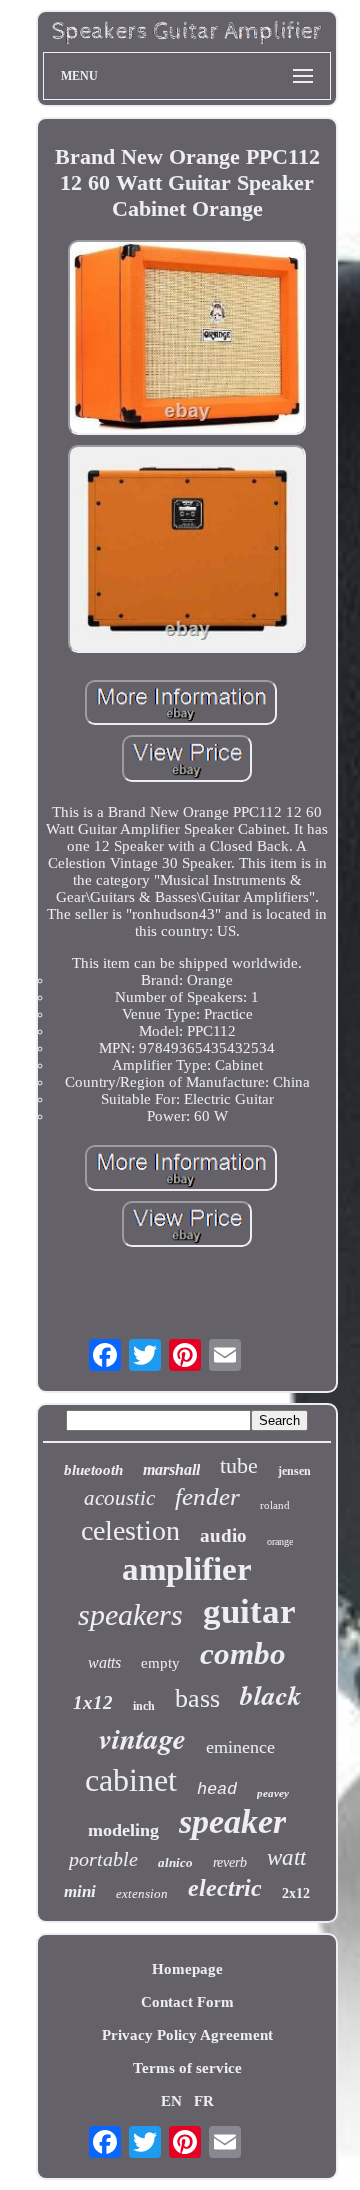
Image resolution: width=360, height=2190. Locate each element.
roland (275, 1505)
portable (103, 1859)
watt (286, 1857)
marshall (171, 1469)
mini (80, 1891)
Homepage (187, 1969)
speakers (130, 1614)
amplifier (187, 1569)
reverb (230, 1862)
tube (239, 1465)
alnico (175, 1862)
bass (197, 1698)
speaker (232, 1821)
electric (225, 1888)
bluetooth (93, 1470)
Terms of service (187, 2068)
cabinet (131, 1780)
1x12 (93, 1702)
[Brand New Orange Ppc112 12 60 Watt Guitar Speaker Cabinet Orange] (187, 339)
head (217, 1789)
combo (243, 1653)
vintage (142, 1738)
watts (104, 1662)
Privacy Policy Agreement (187, 2035)
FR (204, 2101)
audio (223, 1535)
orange (280, 1541)
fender (207, 1496)
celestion (130, 1530)
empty (160, 1663)
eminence (240, 1747)
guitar (249, 1611)
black (271, 1695)
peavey (273, 1793)
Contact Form (187, 2002)
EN (171, 2101)
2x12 (296, 1893)
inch (144, 1706)
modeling (123, 1830)
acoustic (119, 1498)
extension (142, 1893)
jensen (294, 1471)
